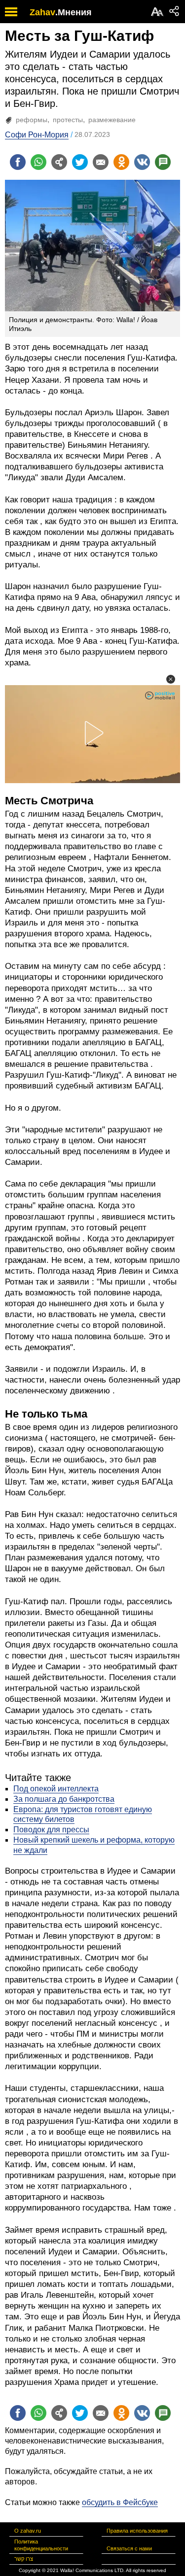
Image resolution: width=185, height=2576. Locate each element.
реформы (32, 120)
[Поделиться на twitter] (80, 162)
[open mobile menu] (11, 12)
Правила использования (137, 2531)
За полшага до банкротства (64, 1799)
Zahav (42, 12)
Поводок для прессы (51, 1830)
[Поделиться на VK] (142, 162)
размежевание (112, 120)
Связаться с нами (129, 2548)
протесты (68, 120)
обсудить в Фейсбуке (120, 2502)
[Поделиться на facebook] (18, 162)
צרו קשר (24, 2559)
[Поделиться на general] (59, 162)
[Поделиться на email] (101, 162)
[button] (171, 679)
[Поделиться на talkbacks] (163, 162)
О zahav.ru (28, 2531)
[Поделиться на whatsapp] (38, 162)
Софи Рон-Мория (37, 135)
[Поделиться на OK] (121, 162)
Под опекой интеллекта (56, 1789)
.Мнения (74, 12)
